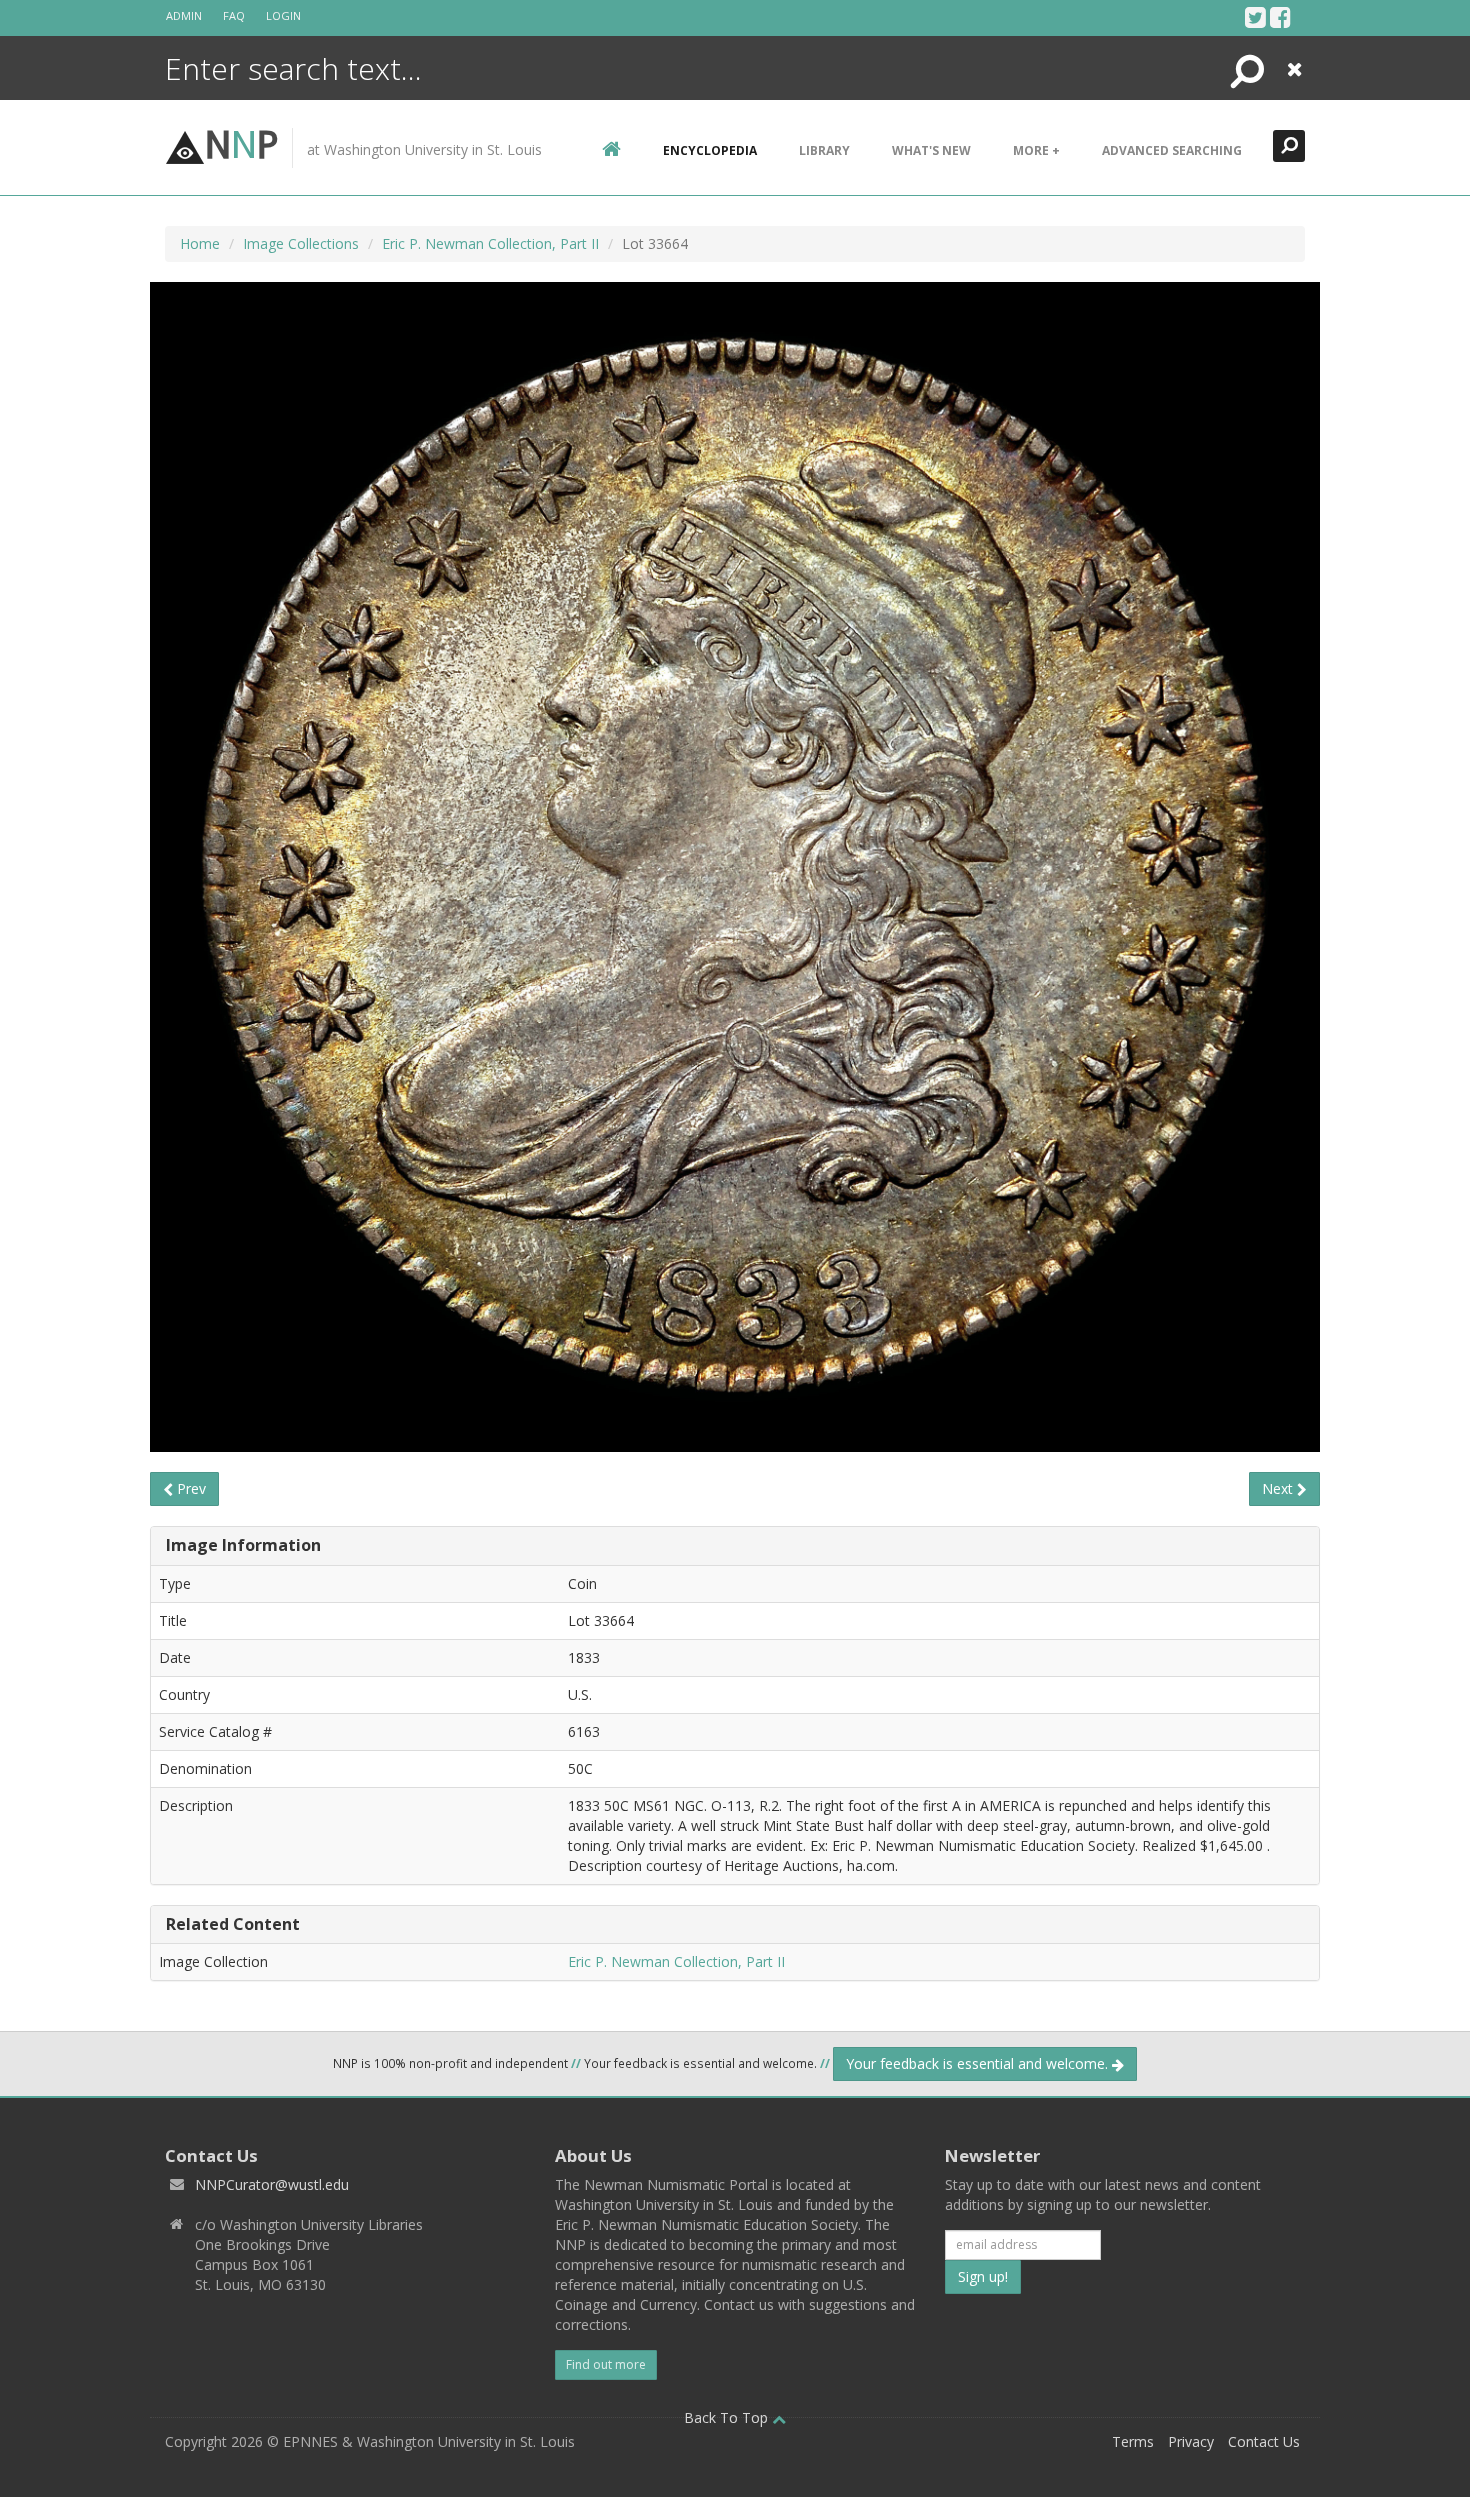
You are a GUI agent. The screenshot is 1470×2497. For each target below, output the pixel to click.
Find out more (606, 2364)
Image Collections (301, 243)
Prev (189, 1488)
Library (824, 150)
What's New (931, 150)
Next (1279, 1488)
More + (1036, 150)
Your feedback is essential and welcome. (979, 2063)
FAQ (234, 15)
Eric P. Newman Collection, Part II (490, 243)
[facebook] (1280, 17)
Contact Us (1264, 2441)
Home (200, 243)
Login (283, 15)
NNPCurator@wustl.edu (272, 2184)
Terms (1133, 2441)
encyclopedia (710, 150)
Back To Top (728, 2417)
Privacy (1191, 2441)
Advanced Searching (1172, 150)
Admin (184, 15)
